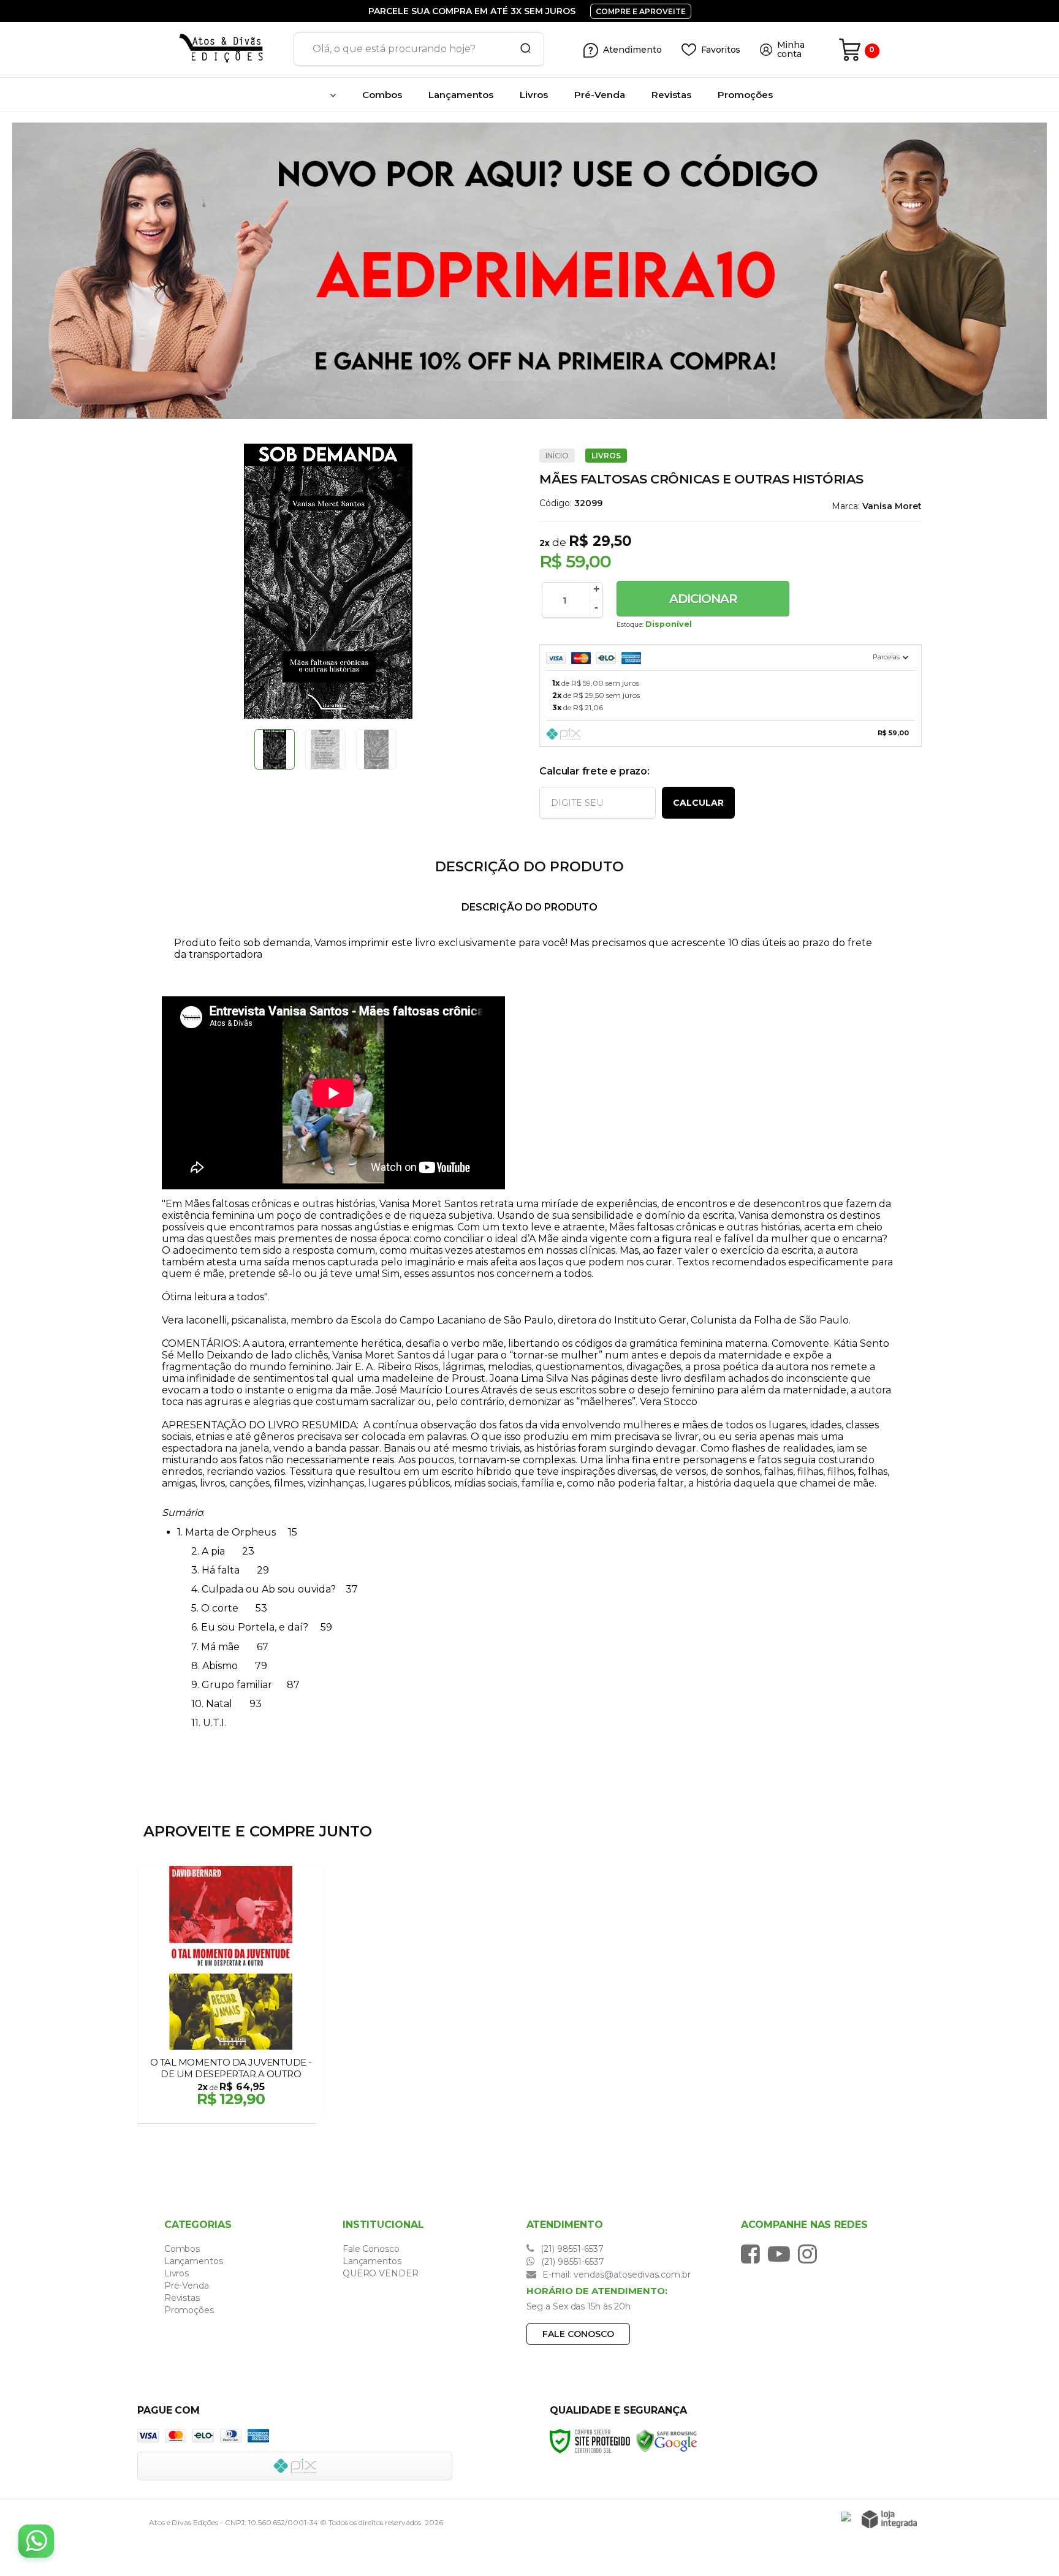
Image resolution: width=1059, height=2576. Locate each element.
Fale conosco (578, 2334)
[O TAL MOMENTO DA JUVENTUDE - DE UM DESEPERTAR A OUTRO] (231, 1996)
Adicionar (703, 599)
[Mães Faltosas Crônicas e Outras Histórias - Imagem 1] (275, 749)
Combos (182, 2249)
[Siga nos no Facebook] (753, 2254)
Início (557, 456)
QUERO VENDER (381, 2273)
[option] (529, 271)
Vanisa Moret (892, 506)
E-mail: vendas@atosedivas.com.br (615, 2275)
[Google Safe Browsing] (667, 2441)
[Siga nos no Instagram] (810, 2254)
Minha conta (791, 50)
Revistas (182, 2298)
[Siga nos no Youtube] (782, 2254)
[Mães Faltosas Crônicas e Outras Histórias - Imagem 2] (325, 749)
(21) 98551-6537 (571, 2249)
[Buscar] (522, 49)
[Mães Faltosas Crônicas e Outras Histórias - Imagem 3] (376, 749)
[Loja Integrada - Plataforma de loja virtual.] (889, 2519)
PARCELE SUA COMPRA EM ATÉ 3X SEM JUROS (473, 11)
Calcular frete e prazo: (594, 771)
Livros (606, 456)
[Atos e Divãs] (211, 50)
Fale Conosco (371, 2249)
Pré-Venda (187, 2286)
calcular (698, 803)
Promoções (189, 2310)
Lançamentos (194, 2261)
